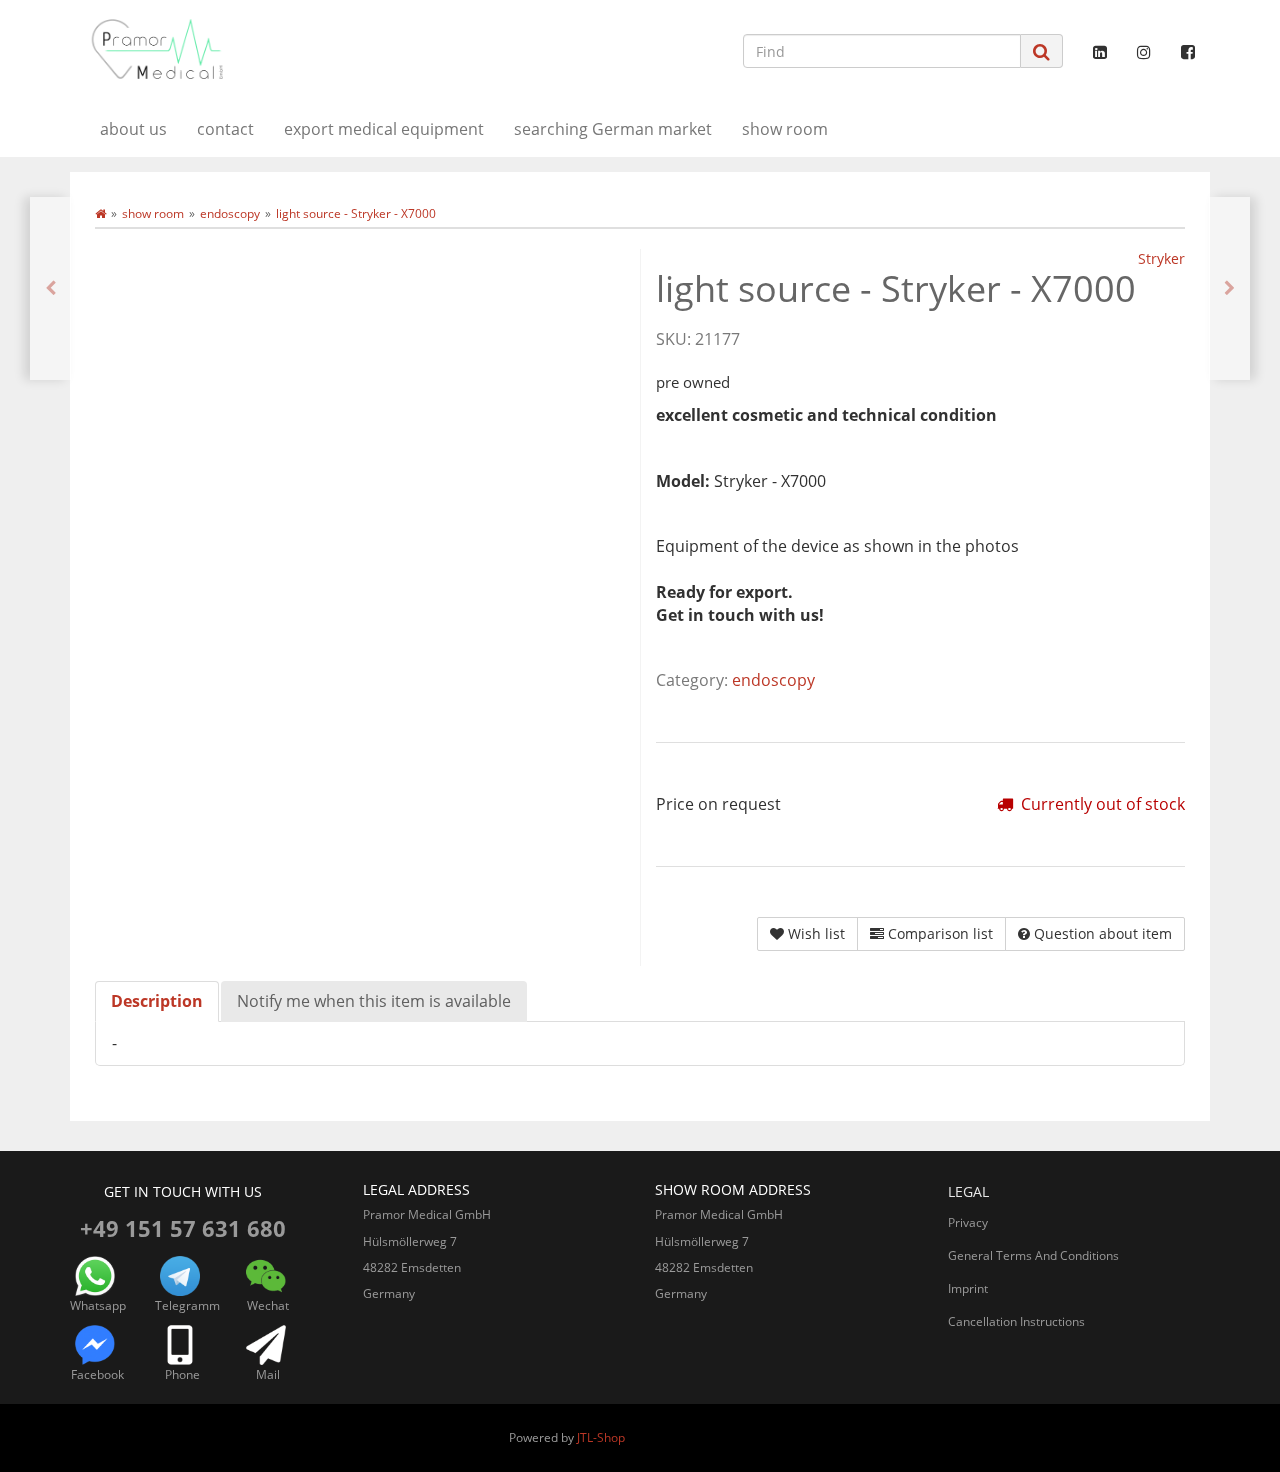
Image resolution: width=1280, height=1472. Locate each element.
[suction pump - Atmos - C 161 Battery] (1229, 288)
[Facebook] (1188, 52)
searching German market (613, 129)
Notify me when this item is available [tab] (374, 1001)
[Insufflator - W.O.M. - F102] (50, 288)
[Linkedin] (1100, 52)
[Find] (1041, 51)
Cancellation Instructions (1016, 1321)
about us (133, 129)
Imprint (968, 1288)
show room (785, 129)
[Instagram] (1144, 52)
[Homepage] (100, 213)
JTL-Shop (601, 1437)
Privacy (968, 1222)
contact (225, 129)
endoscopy (773, 680)
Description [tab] (157, 1001)
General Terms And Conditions (1033, 1255)
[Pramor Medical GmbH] (250, 49)
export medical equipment (384, 129)
